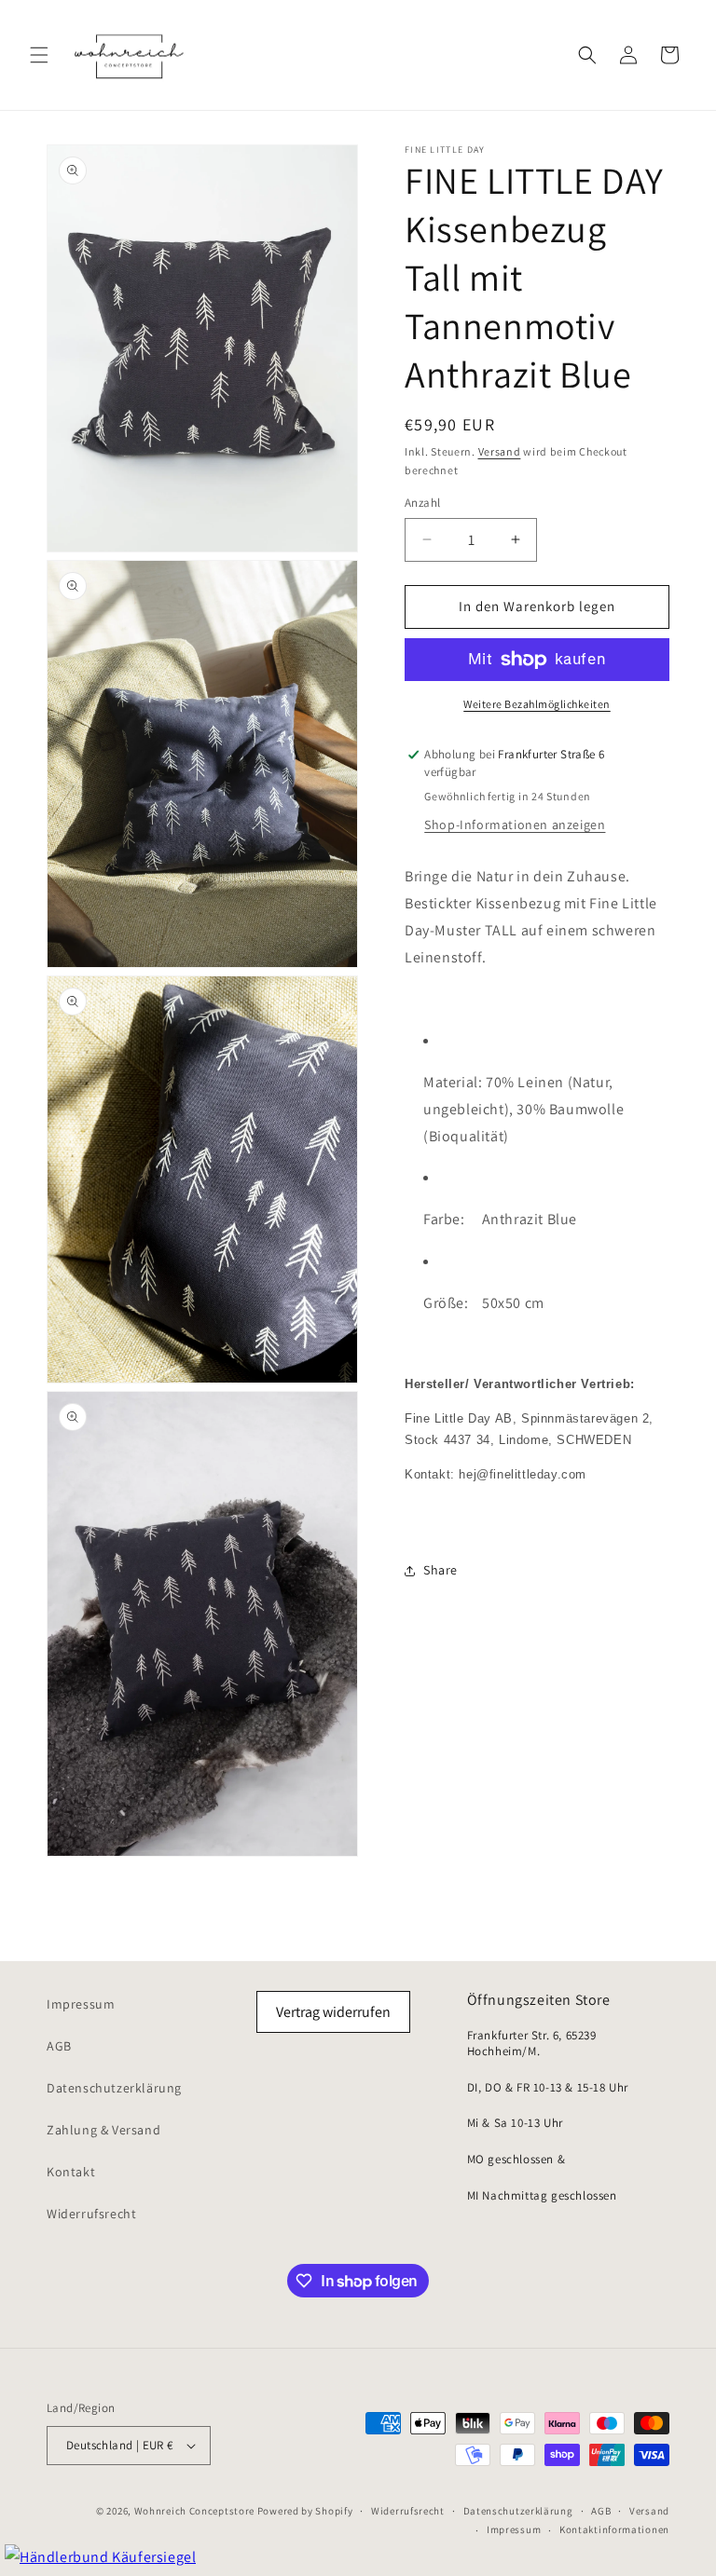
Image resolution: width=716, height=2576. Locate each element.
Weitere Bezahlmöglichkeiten (537, 704)
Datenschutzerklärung (114, 2088)
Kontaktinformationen (614, 2529)
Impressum (81, 2004)
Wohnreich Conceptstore (194, 2511)
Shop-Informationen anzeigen (515, 825)
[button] (39, 55)
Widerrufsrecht (91, 2214)
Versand (500, 451)
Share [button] (441, 1570)
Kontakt (71, 2172)
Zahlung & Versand (103, 2130)
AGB (59, 2046)
